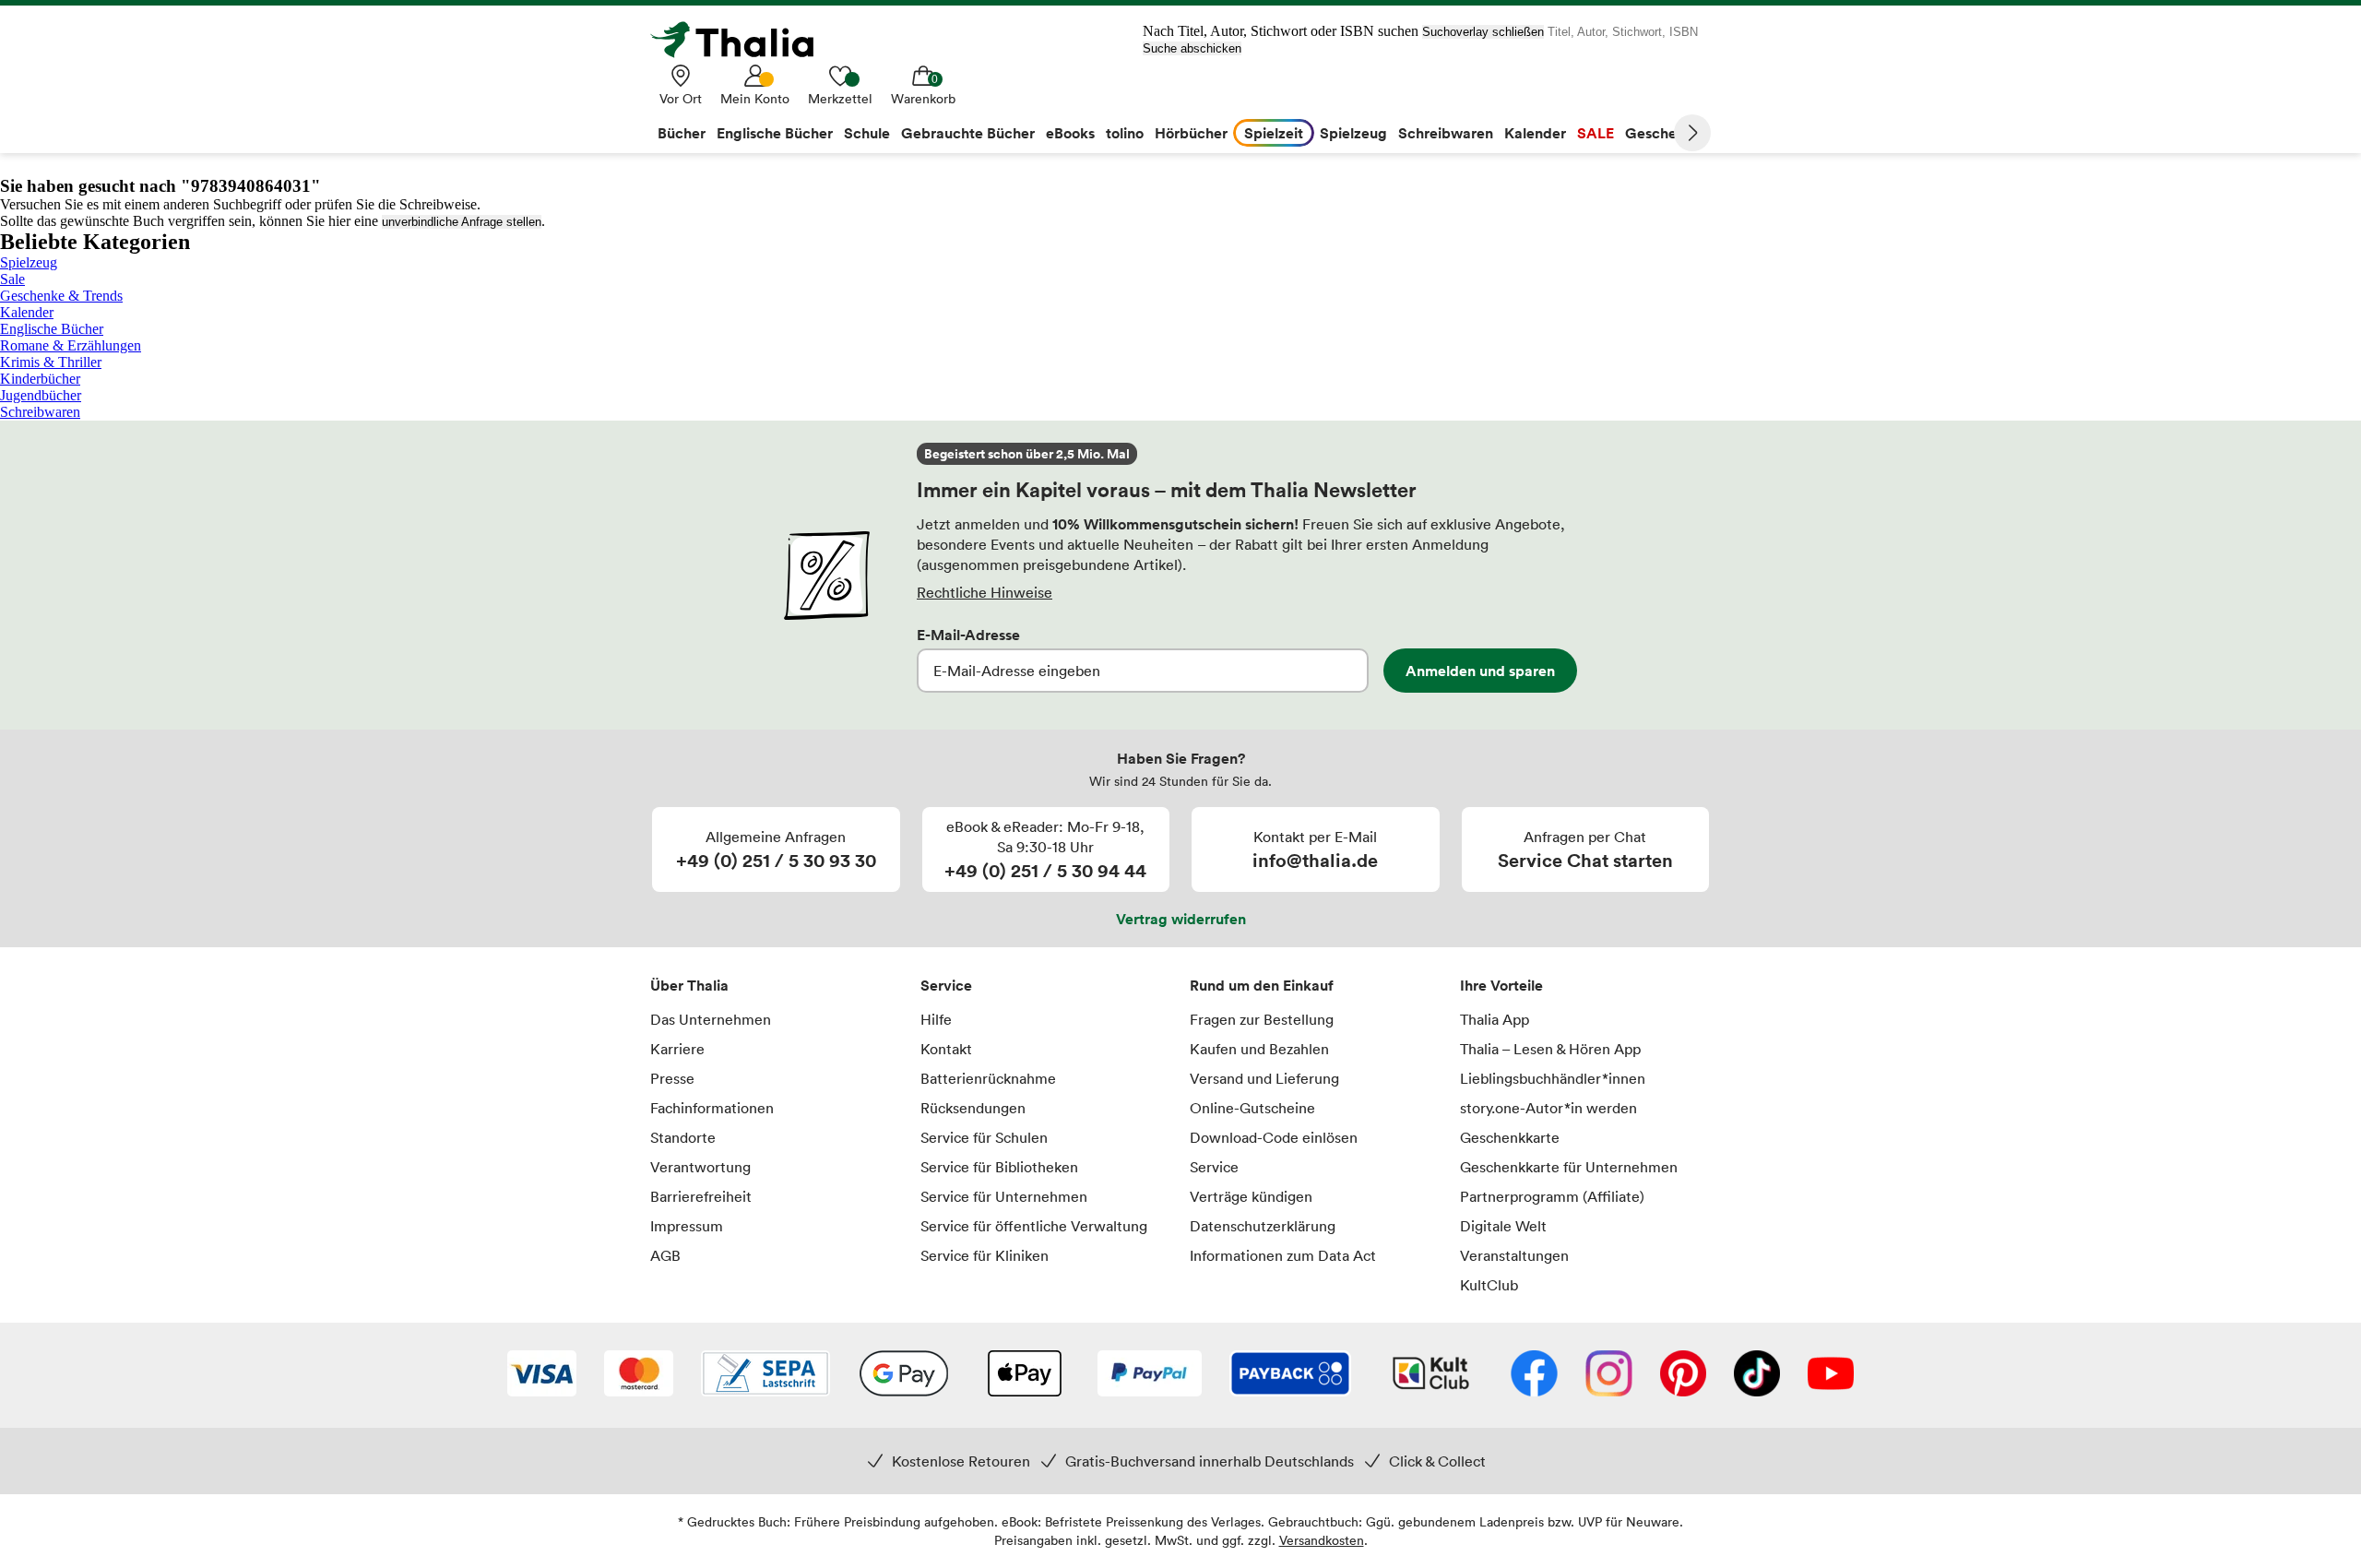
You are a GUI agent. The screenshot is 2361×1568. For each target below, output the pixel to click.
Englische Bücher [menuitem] (775, 133)
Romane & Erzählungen (71, 345)
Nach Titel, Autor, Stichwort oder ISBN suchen (1281, 31)
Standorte (683, 1137)
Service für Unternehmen (1004, 1196)
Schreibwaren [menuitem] (1446, 133)
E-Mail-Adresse (968, 635)
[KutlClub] (1431, 1375)
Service (946, 985)
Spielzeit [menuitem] (1274, 133)
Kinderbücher (40, 379)
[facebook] (1534, 1375)
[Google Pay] (904, 1375)
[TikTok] (1757, 1375)
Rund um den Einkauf (1262, 985)
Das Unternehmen (711, 1019)
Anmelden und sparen (1480, 671)
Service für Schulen (984, 1137)
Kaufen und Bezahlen (1259, 1049)
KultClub (1489, 1285)
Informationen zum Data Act (1283, 1255)
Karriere (677, 1049)
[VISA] (542, 1375)
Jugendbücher (41, 395)
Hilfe (936, 1019)
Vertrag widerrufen (1181, 919)
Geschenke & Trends (61, 296)
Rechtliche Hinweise (985, 592)
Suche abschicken (1192, 48)
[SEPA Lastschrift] (765, 1375)
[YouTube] (1831, 1375)
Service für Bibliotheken (999, 1167)
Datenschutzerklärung (1263, 1226)
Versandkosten (1322, 1540)
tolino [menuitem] (1125, 133)
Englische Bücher (52, 329)
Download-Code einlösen (1274, 1137)
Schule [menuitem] (867, 133)
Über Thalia (689, 985)
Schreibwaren (40, 412)
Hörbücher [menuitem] (1191, 133)
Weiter (1692, 133)
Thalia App (1495, 1019)
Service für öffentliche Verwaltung (1034, 1226)
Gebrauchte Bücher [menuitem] (968, 133)
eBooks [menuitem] (1070, 133)
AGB (665, 1255)
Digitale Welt (1503, 1226)
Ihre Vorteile (1501, 985)
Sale (12, 279)
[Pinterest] (1683, 1375)
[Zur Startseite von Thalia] (742, 40)
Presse (672, 1078)
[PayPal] (1150, 1375)
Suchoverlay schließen (1483, 32)
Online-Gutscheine (1252, 1108)
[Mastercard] (639, 1375)
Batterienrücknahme (988, 1078)
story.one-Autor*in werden (1548, 1108)
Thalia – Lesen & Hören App (1550, 1049)
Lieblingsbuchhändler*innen (1553, 1078)
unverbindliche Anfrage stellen (462, 222)
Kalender (27, 312)
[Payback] (1290, 1375)
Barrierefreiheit (701, 1196)
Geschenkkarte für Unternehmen (1569, 1167)
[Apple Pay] (1024, 1375)
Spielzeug (29, 262)
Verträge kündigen (1251, 1196)
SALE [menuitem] (1596, 133)
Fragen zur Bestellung (1262, 1019)
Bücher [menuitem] (682, 133)
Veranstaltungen (1514, 1255)
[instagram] (1609, 1375)
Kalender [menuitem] (1535, 133)
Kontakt (946, 1049)
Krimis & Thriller (51, 362)
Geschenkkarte (1510, 1137)
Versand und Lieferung (1264, 1078)
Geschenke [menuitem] (1663, 133)
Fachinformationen (712, 1108)
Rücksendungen (973, 1108)
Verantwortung (700, 1167)
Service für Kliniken (985, 1255)
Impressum (687, 1226)
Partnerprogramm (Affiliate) (1552, 1196)
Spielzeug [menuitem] (1353, 133)
